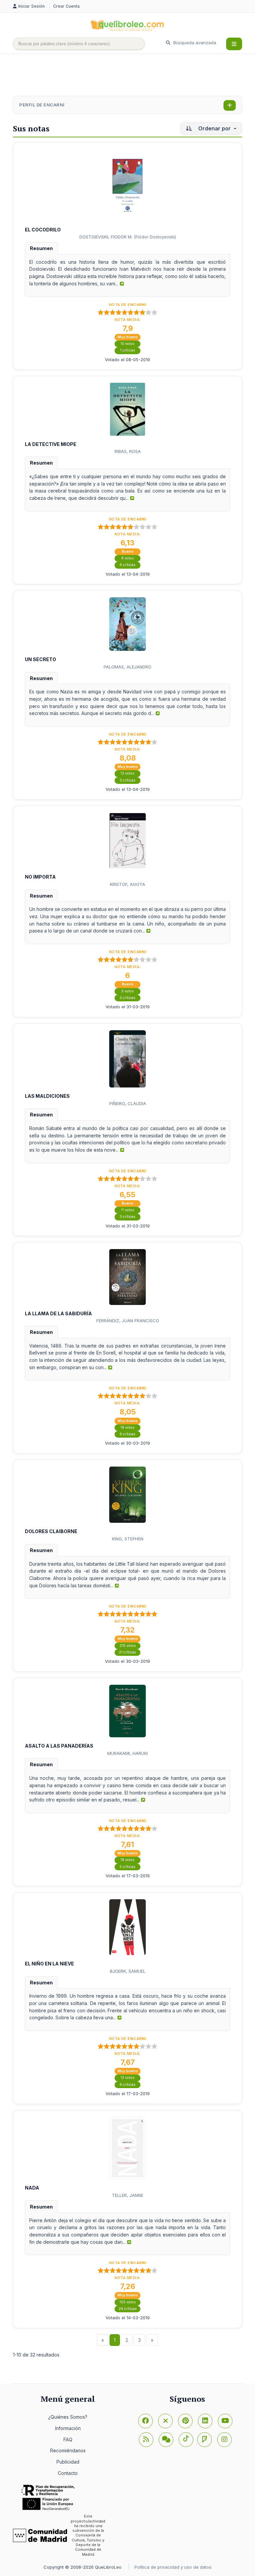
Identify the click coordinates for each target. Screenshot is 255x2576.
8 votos (127, 558)
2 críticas (127, 998)
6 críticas (127, 565)
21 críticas (127, 1652)
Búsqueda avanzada (194, 43)
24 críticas (128, 2309)
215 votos (128, 1646)
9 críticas (127, 1434)
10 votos (127, 344)
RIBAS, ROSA (128, 451)
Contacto (68, 2473)
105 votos (128, 2302)
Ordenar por (214, 128)
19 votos (127, 1428)
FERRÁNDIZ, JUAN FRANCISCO (128, 1321)
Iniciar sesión (32, 6)
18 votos (127, 1860)
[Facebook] (145, 2421)
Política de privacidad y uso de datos (173, 2567)
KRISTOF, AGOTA (127, 884)
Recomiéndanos (68, 2450)
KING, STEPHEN (128, 1539)
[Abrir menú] (234, 44)
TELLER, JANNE (127, 2195)
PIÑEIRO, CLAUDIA (128, 1103)
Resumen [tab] (41, 248)
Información (68, 2428)
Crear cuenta (66, 6)
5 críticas (127, 1867)
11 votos (128, 1210)
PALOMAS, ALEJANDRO (127, 667)
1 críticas (128, 350)
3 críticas (127, 780)
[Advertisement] (134, 75)
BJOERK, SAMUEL (128, 1971)
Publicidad (68, 2462)
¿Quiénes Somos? (68, 2417)
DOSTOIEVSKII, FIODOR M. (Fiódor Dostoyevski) (128, 237)
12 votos (127, 773)
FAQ (68, 2439)
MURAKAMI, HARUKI (127, 1753)
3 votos (127, 991)
